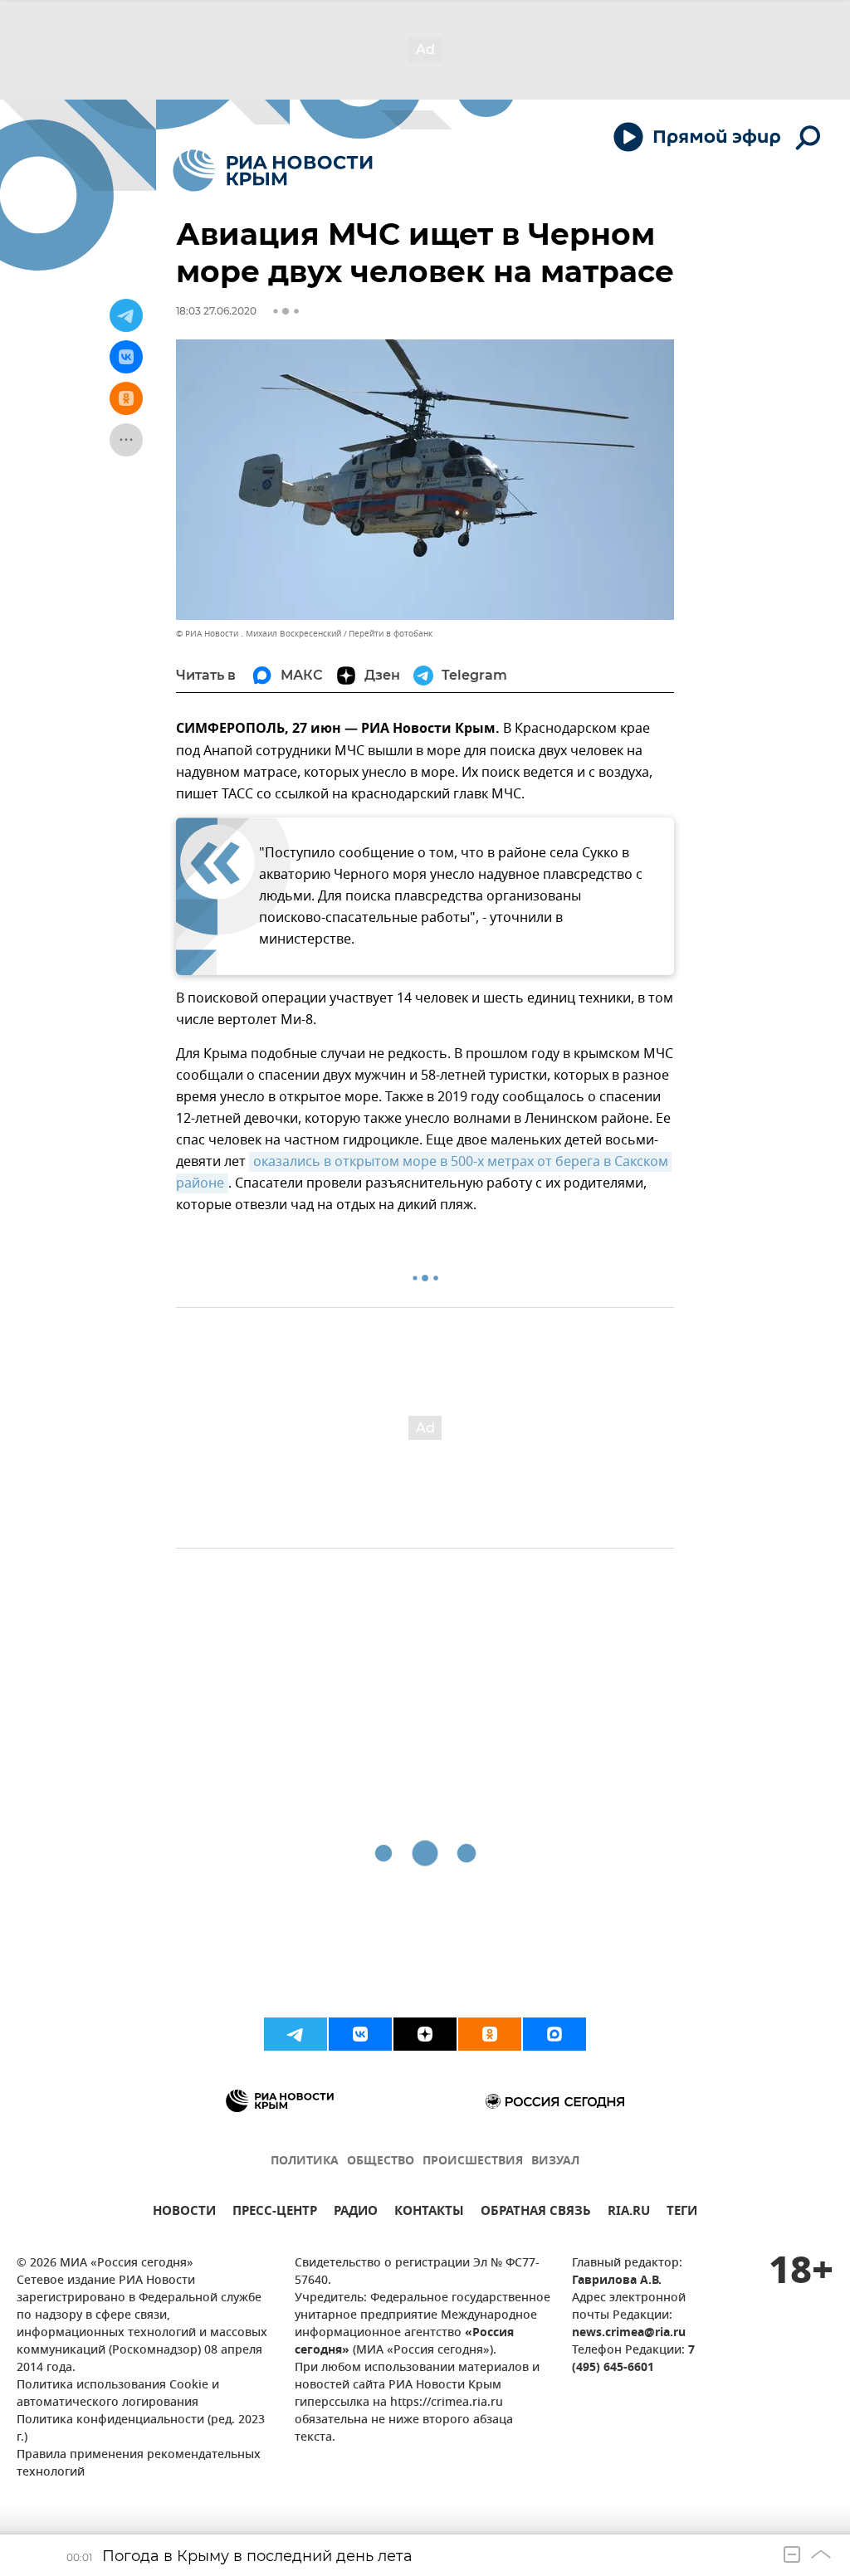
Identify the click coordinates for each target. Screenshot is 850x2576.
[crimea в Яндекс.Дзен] (425, 2034)
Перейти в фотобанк (391, 634)
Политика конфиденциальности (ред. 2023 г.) (141, 2429)
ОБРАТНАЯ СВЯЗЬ (536, 2213)
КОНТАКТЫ (429, 2213)
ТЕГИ (682, 2213)
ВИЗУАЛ (555, 2161)
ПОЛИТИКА (305, 2161)
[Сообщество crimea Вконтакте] (360, 2034)
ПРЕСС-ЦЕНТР (275, 2213)
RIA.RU (629, 2213)
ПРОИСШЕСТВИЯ (473, 2161)
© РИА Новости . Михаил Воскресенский (259, 634)
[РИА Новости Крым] (273, 171)
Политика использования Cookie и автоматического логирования (118, 2394)
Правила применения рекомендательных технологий (139, 2464)
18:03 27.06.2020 (216, 311)
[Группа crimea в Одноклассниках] (490, 2034)
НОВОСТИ (184, 2213)
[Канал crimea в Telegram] (296, 2034)
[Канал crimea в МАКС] (554, 2034)
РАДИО (356, 2213)
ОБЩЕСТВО (381, 2161)
